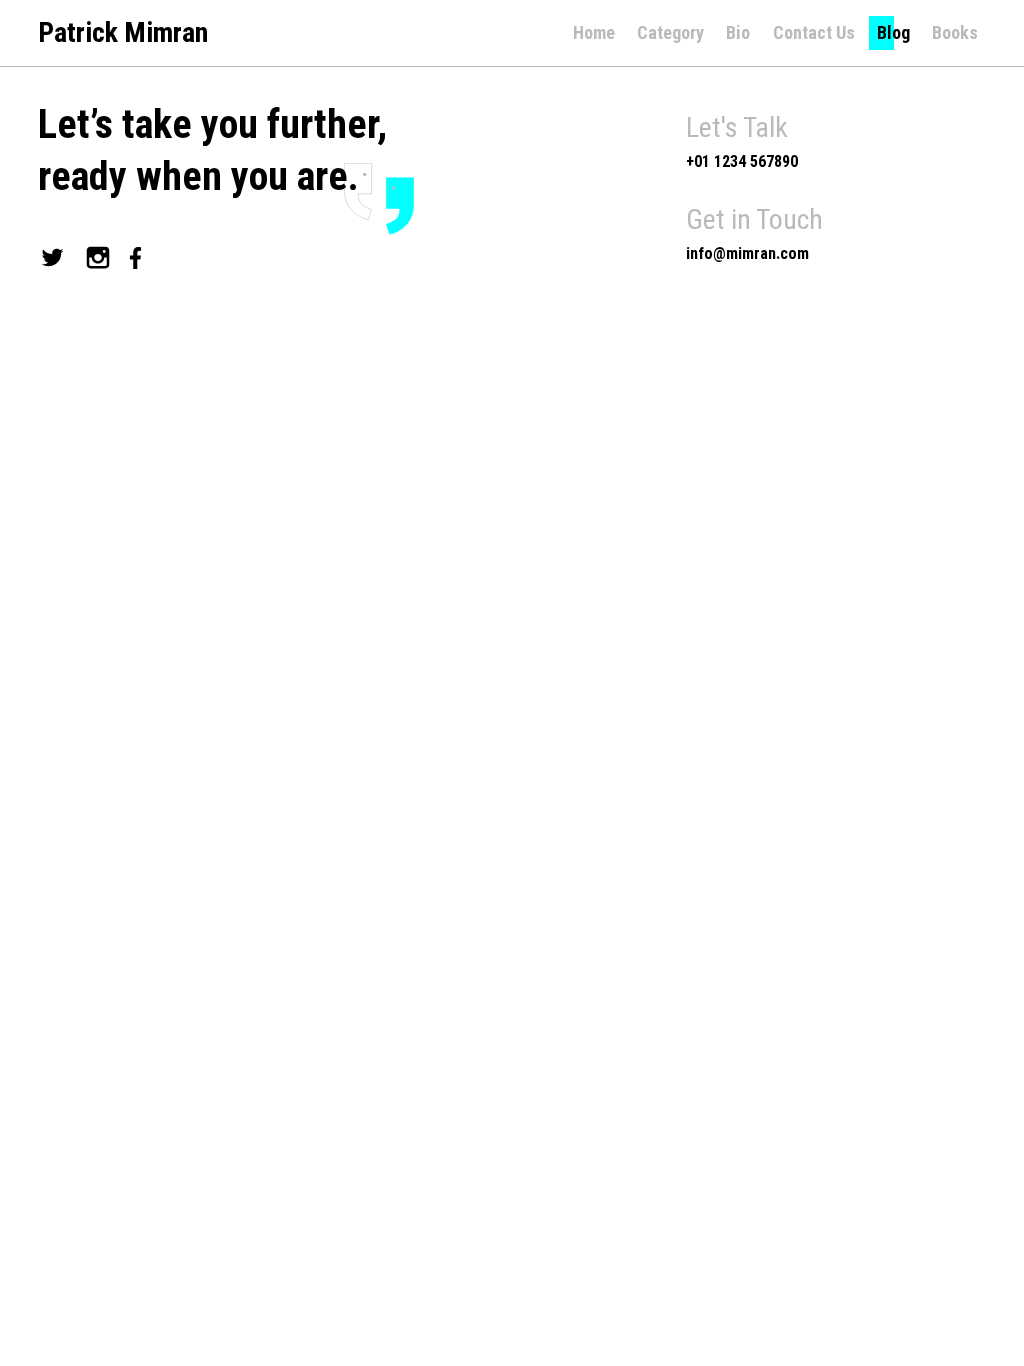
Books (955, 32)
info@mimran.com (747, 253)
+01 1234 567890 (742, 161)
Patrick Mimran (123, 33)
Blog (893, 32)
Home (594, 32)
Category (670, 32)
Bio (738, 32)
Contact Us (814, 32)
